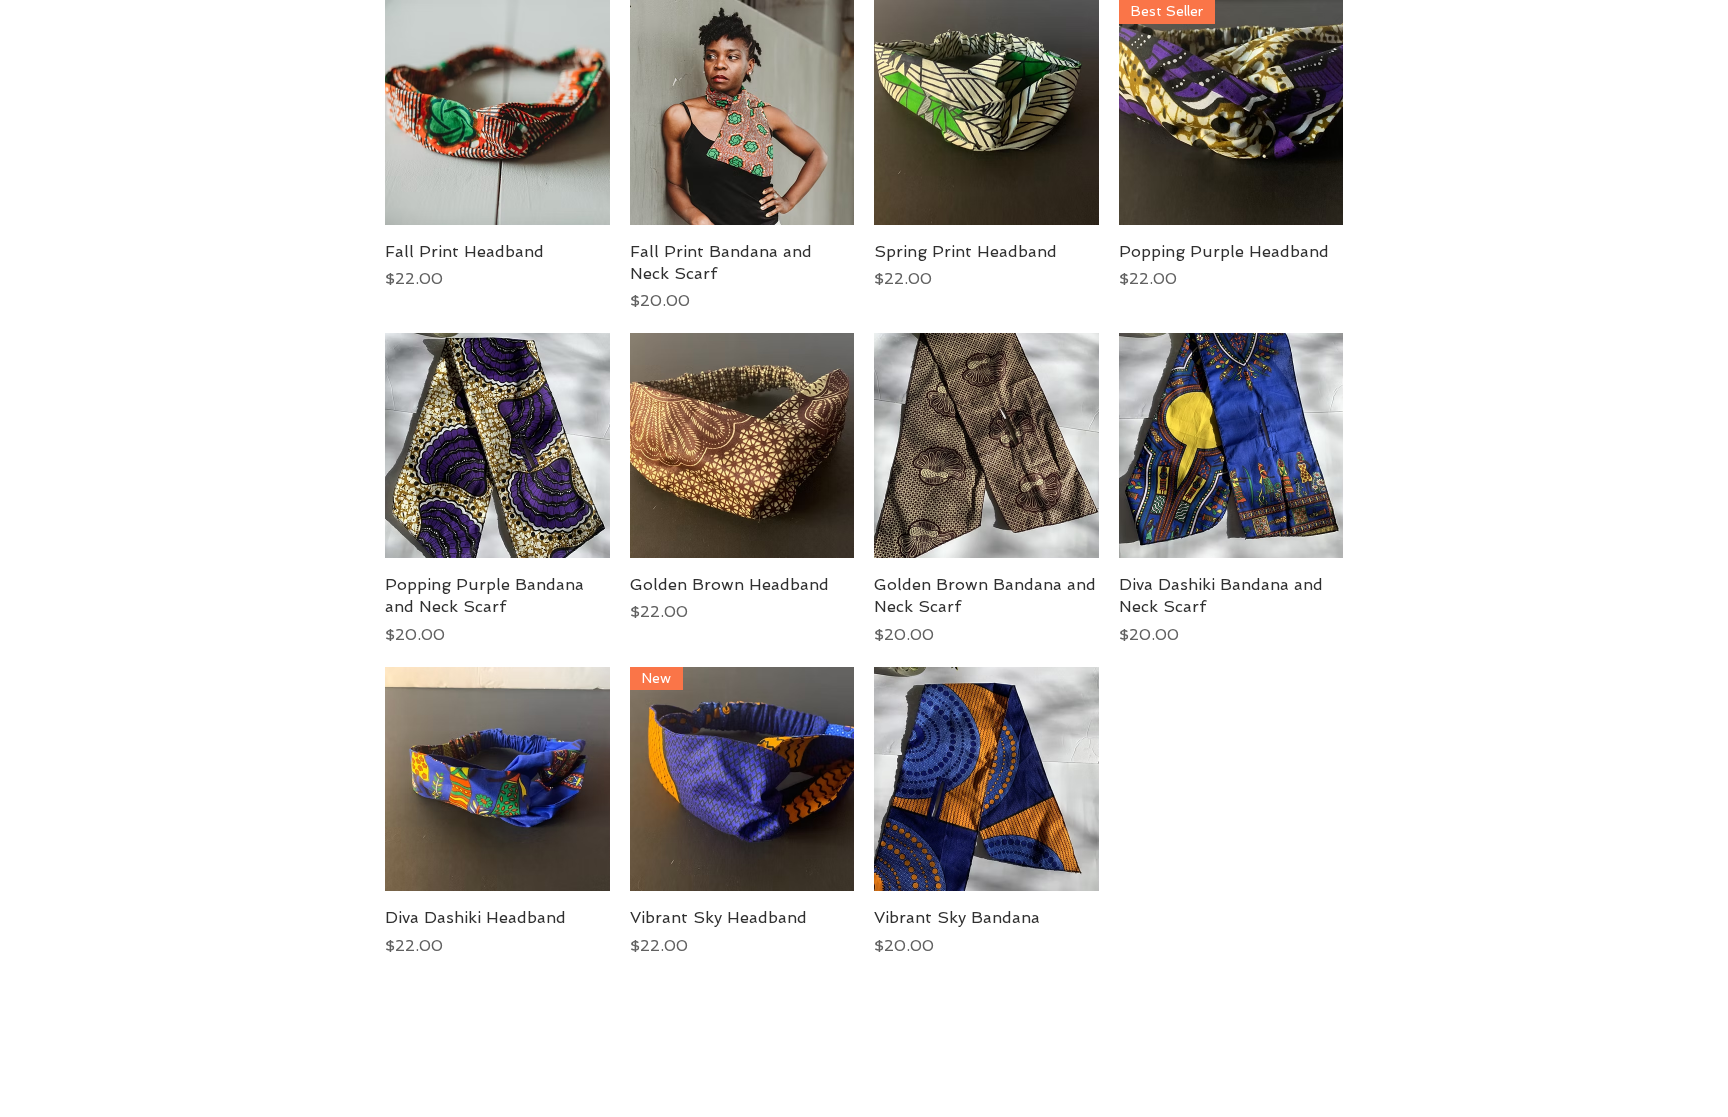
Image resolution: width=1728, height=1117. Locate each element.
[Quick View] (497, 112)
